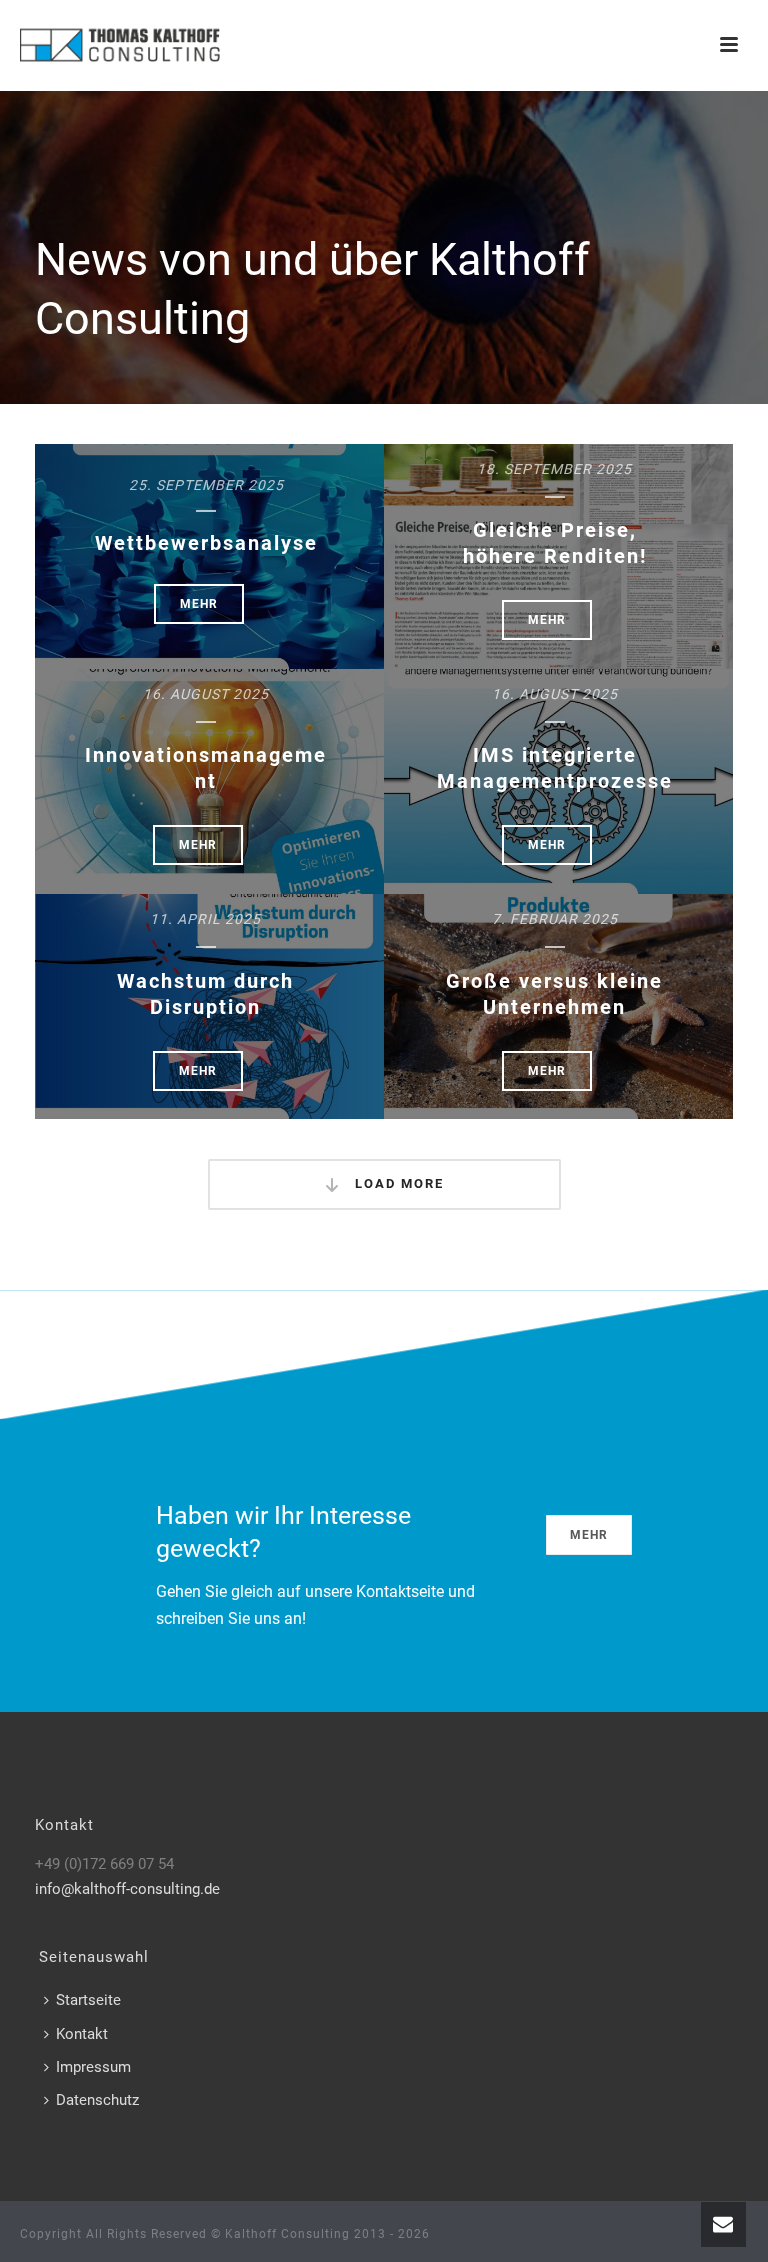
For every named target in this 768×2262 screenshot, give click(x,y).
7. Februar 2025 (555, 919)
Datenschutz (97, 2100)
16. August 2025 (206, 694)
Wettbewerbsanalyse (206, 543)
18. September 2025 (554, 469)
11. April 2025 (205, 919)
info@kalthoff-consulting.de (127, 1889)
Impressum (93, 2067)
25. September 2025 (206, 485)
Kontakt (82, 2034)
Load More (397, 1183)
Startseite (88, 2000)
